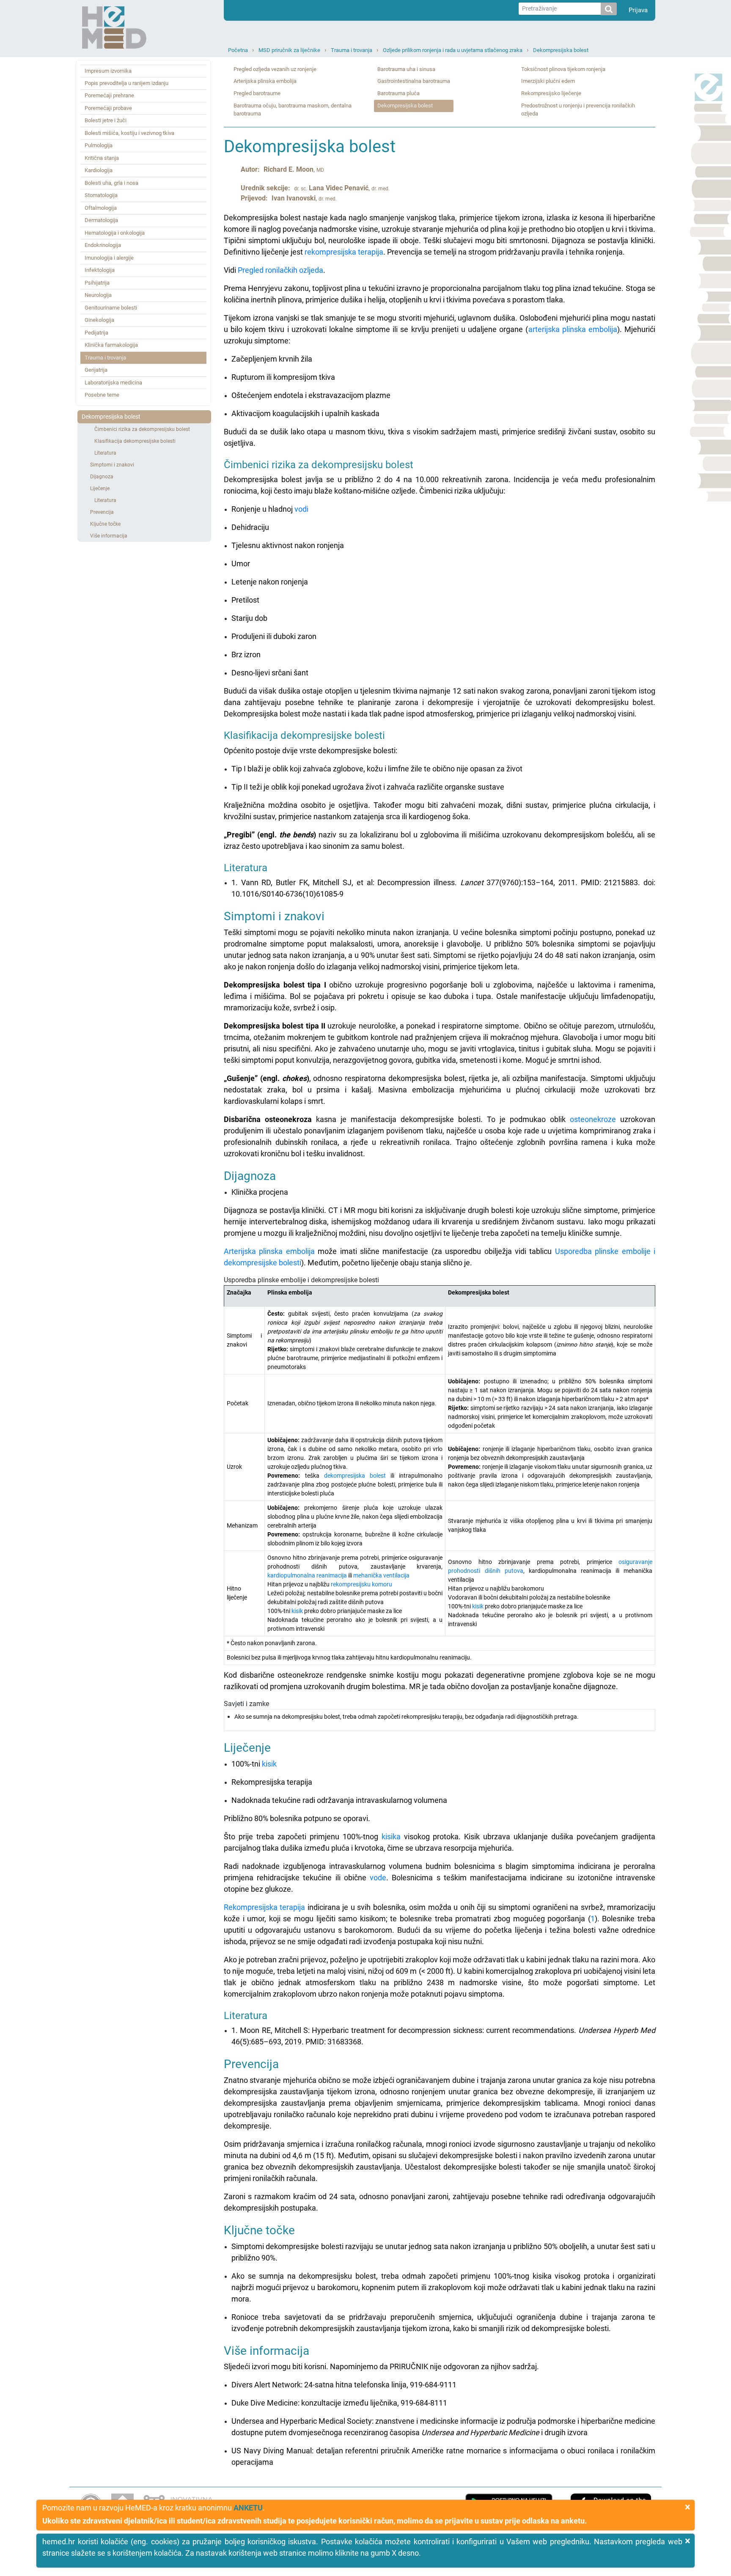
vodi (301, 509)
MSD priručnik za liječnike (289, 50)
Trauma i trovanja (352, 50)
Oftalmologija (101, 208)
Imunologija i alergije (109, 258)
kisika (391, 1837)
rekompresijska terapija (344, 252)
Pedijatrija (96, 333)
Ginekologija (99, 320)
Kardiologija (99, 170)
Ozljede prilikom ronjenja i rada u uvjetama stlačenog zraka (453, 50)
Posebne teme (102, 395)
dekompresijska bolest (355, 1476)
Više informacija (109, 536)
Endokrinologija (103, 245)
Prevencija (102, 512)
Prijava (638, 10)
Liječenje (100, 488)
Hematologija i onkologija (115, 233)
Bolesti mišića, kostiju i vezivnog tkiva (129, 133)
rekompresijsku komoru (361, 1584)
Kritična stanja (102, 158)
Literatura (105, 453)
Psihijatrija (97, 283)
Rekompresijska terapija (264, 1907)
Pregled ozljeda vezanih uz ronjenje (275, 69)
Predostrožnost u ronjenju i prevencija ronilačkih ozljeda (578, 110)
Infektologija (100, 270)
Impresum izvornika (108, 71)
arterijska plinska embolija (573, 329)
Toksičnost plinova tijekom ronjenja (563, 69)
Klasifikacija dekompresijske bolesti (135, 441)
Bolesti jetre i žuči (106, 120)
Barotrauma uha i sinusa (406, 69)
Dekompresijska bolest (561, 50)
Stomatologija (101, 195)
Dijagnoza (102, 477)
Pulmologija (99, 145)
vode (378, 1878)
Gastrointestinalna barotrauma (414, 81)
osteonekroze (593, 1119)
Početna (238, 50)
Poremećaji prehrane (109, 95)
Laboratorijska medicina (113, 383)
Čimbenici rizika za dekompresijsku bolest (142, 429)
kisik (297, 1611)
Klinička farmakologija (111, 345)
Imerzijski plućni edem (548, 81)
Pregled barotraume (257, 93)
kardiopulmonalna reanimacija (307, 1575)
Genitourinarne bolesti (111, 308)
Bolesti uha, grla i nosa (111, 183)
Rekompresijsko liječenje (551, 93)
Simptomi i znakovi (112, 465)
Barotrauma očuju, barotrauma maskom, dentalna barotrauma (293, 110)
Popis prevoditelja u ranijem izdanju (126, 83)
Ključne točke (105, 524)
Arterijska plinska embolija (265, 81)
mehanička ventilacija (381, 1575)
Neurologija (98, 295)
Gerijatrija (96, 370)
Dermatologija (101, 220)
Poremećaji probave (108, 108)
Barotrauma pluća (398, 93)
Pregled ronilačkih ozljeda (280, 270)
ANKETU (248, 2508)
